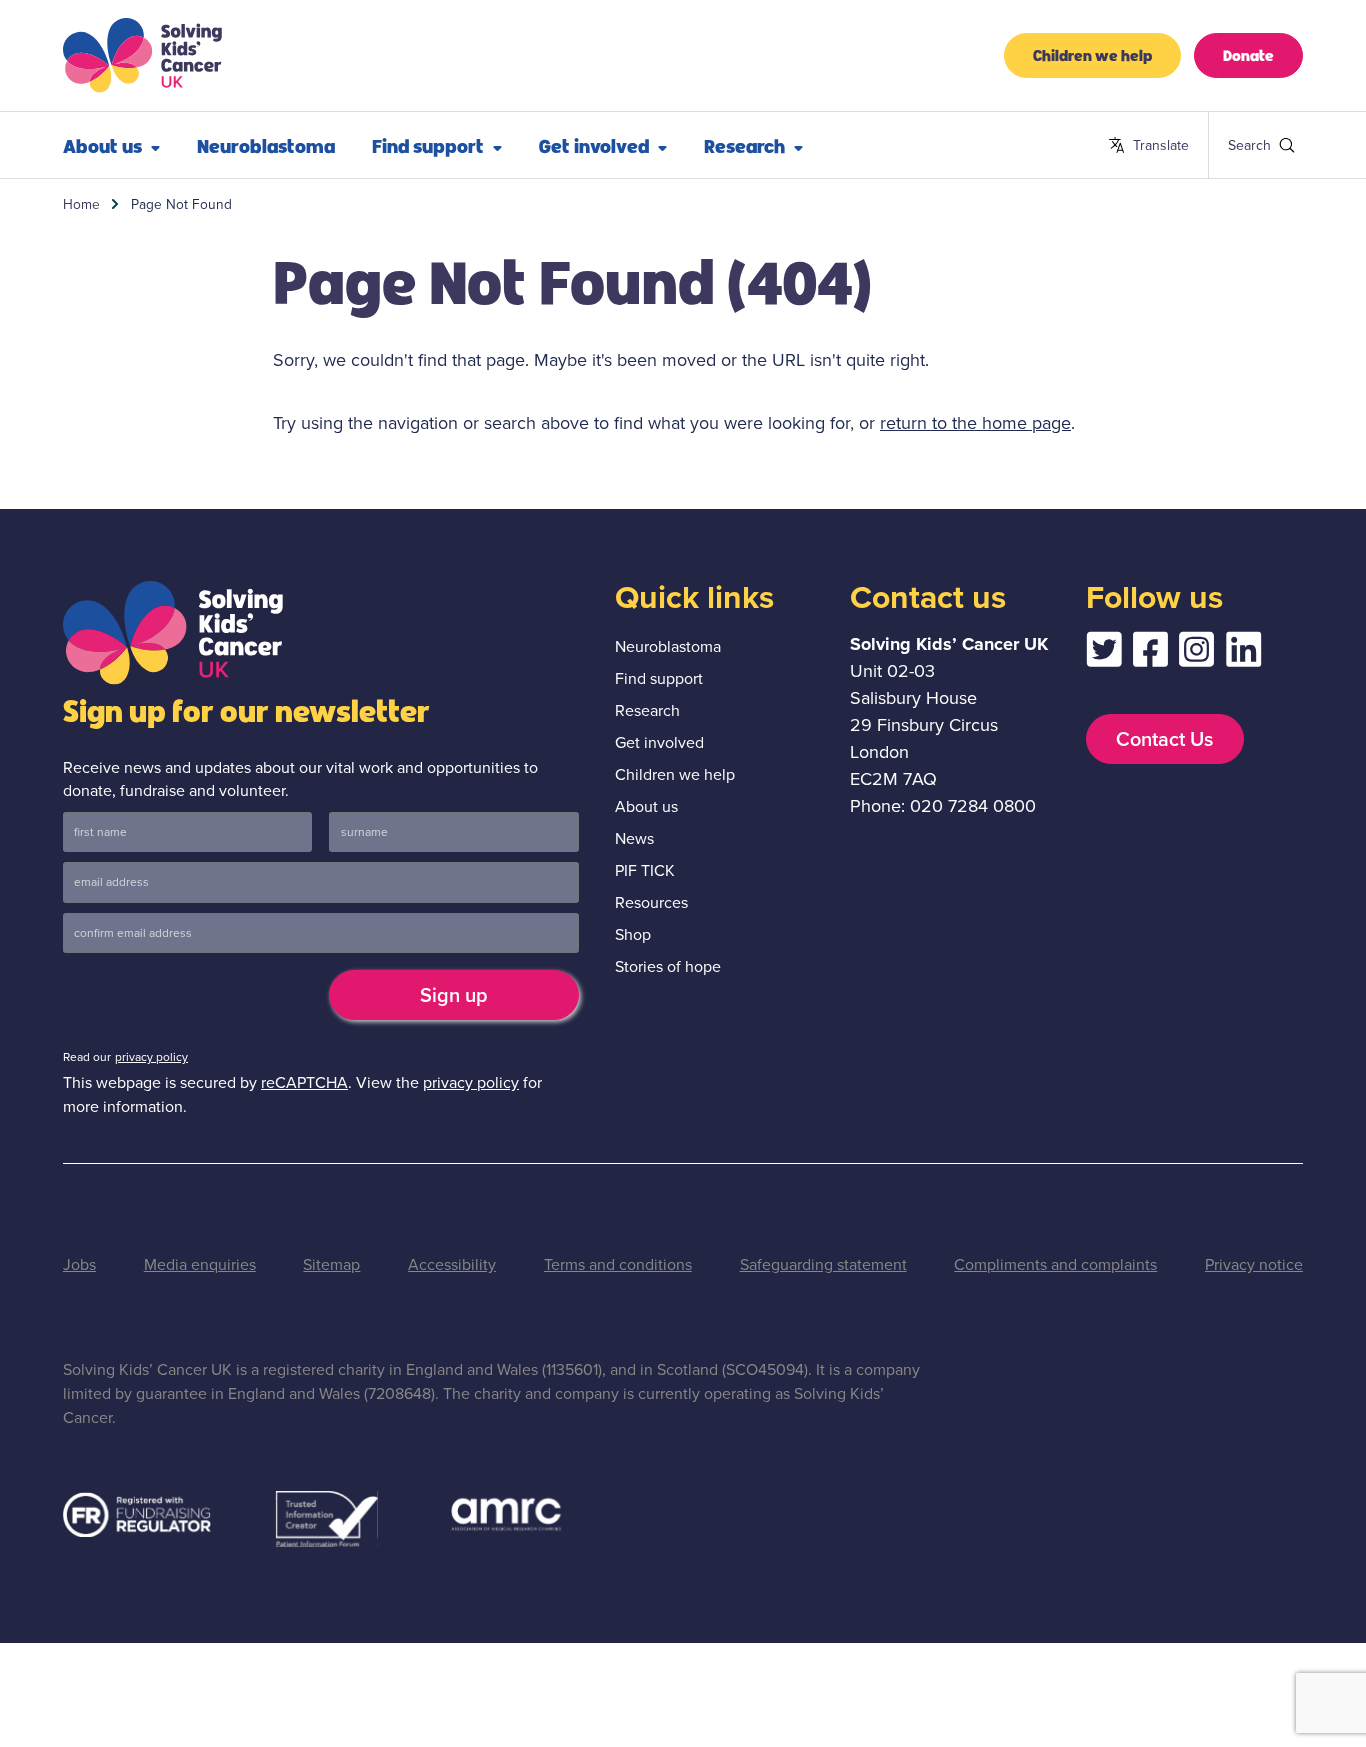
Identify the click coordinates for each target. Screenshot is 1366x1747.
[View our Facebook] (1150, 654)
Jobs (79, 1264)
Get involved (594, 145)
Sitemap (331, 1264)
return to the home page (975, 423)
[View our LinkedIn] (1244, 654)
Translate (1148, 146)
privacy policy (151, 1057)
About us (102, 145)
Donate (1248, 54)
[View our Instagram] (1197, 654)
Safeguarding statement (823, 1264)
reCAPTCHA (304, 1082)
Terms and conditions (618, 1264)
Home (81, 204)
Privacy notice (1254, 1264)
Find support (428, 145)
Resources (651, 902)
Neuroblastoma (266, 145)
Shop (633, 934)
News (634, 838)
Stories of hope (668, 966)
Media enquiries (200, 1264)
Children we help (1092, 54)
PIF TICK (645, 870)
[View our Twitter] (1104, 654)
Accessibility (452, 1264)
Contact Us (1164, 739)
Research (744, 145)
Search (1236, 145)
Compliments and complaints (1055, 1264)
